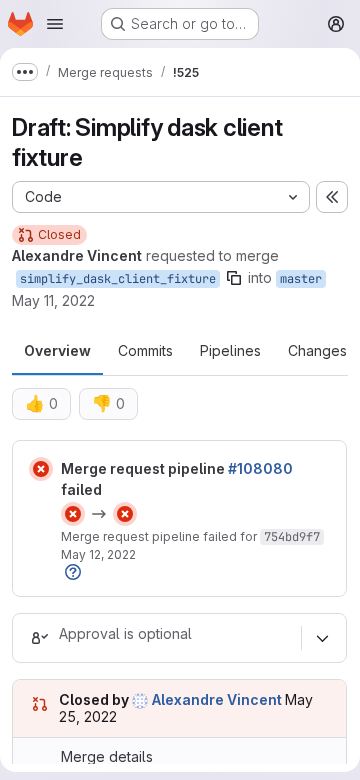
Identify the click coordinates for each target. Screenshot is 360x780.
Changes (317, 350)
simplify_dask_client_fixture (118, 279)
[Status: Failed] (41, 469)
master (301, 279)
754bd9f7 (292, 537)
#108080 (260, 468)
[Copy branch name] (234, 278)
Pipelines (230, 350)
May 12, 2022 (98, 554)
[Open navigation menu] (55, 24)
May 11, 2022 (53, 300)
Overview (57, 350)
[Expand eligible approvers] (322, 638)
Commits (145, 350)
